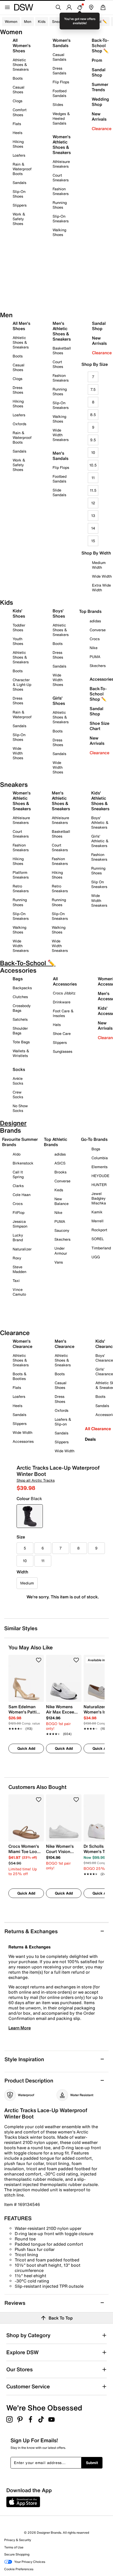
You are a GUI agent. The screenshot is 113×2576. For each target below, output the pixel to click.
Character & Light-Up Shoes (22, 684)
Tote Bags (21, 1042)
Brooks (60, 1172)
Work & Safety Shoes (19, 219)
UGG (96, 1257)
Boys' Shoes (59, 613)
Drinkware (62, 1002)
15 (93, 541)
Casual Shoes (19, 89)
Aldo (17, 1154)
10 (93, 452)
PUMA (60, 1221)
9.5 (93, 440)
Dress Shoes (18, 390)
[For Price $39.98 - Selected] (30, 1516)
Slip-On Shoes (19, 194)
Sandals (19, 183)
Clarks (18, 1186)
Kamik (97, 1212)
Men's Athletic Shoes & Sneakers (62, 331)
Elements (99, 1167)
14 (93, 528)
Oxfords (19, 424)
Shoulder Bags (20, 1031)
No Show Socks (20, 1108)
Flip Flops (61, 82)
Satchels (20, 1019)
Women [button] (11, 21)
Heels (17, 133)
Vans (59, 1262)
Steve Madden (19, 1269)
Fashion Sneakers (61, 191)
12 (93, 503)
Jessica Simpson (20, 1224)
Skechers (62, 1239)
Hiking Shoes (18, 144)
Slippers (20, 205)
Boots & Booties (20, 1376)
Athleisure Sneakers (61, 164)
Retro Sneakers (21, 888)
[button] (39, 1660)
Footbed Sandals (60, 93)
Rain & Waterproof (22, 714)
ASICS (60, 1163)
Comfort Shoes (20, 112)
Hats (57, 1025)
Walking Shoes (59, 232)
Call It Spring (18, 1174)
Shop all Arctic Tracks (36, 1480)
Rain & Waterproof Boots (22, 169)
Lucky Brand (18, 1237)
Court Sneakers (61, 178)
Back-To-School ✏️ (91, 21)
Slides (58, 104)
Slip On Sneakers (99, 884)
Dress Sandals (59, 71)
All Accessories (65, 981)
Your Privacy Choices (30, 2562)
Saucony (62, 1230)
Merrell (97, 1221)
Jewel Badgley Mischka (99, 1198)
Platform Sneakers (21, 875)
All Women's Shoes (22, 45)
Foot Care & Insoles (63, 1013)
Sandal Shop (99, 72)
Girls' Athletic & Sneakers (100, 841)
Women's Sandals (61, 43)
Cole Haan (22, 1195)
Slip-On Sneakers (61, 219)
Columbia (100, 1158)
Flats (17, 124)
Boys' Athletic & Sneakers (100, 822)
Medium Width (99, 565)
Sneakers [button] (60, 21)
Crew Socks (18, 1094)
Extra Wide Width (101, 587)
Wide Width (102, 576)
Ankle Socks (18, 1081)
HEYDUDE (100, 1176)
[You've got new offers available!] (80, 7)
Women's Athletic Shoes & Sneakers (62, 145)
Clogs (17, 101)
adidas (60, 1154)
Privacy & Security (18, 2540)
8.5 (93, 415)
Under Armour (61, 1251)
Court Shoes (58, 364)
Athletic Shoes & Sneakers (21, 65)
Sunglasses (63, 1051)
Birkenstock (23, 1163)
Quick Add (26, 1748)
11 (93, 478)
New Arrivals (99, 116)
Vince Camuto (19, 1292)
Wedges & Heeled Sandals (61, 118)
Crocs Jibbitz (64, 993)
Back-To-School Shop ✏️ (100, 45)
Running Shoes (60, 205)
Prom (97, 60)
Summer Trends (100, 87)
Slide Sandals (59, 492)
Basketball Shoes (62, 350)
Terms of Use (14, 2547)
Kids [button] (42, 21)
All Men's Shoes (21, 326)
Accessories (23, 1441)
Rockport (99, 1230)
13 (93, 515)
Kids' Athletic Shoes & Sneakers (100, 801)
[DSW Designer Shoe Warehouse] (24, 7)
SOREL (98, 1239)
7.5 (93, 389)
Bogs (96, 1149)
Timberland (101, 1248)
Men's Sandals (60, 456)
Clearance (102, 129)
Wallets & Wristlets (21, 1053)
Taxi (16, 1281)
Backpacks (22, 988)
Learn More (20, 2028)
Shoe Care (62, 1033)
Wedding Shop (100, 102)
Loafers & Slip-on (63, 1422)
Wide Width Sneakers (61, 435)
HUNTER (99, 1185)
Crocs (18, 1204)
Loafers (19, 155)
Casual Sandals (59, 57)
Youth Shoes (18, 641)
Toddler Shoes (19, 627)
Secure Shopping (17, 2554)
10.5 (93, 465)
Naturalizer (22, 1249)
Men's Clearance (65, 1344)
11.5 (93, 490)
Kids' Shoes (19, 613)
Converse (62, 1181)
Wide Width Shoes (18, 753)
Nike (58, 1212)
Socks (19, 1069)
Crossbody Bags (22, 1008)
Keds (59, 1190)
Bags (18, 979)
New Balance (61, 1201)
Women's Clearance (22, 1344)
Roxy (17, 1258)
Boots (18, 78)
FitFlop (19, 1212)
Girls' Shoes (59, 701)
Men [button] (28, 21)
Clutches (20, 997)
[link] (25, 1715)
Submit (92, 2463)
